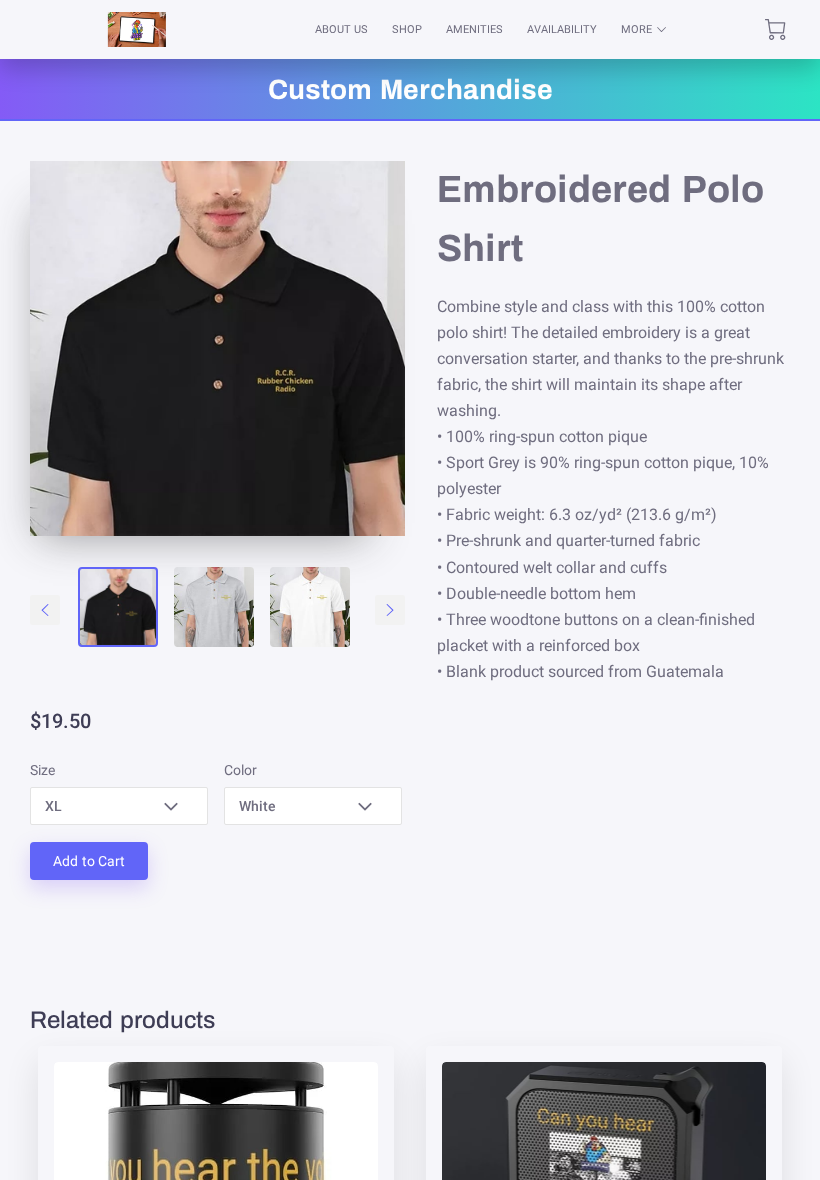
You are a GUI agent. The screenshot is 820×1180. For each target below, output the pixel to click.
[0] (775, 29)
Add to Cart (89, 861)
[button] (119, 806)
